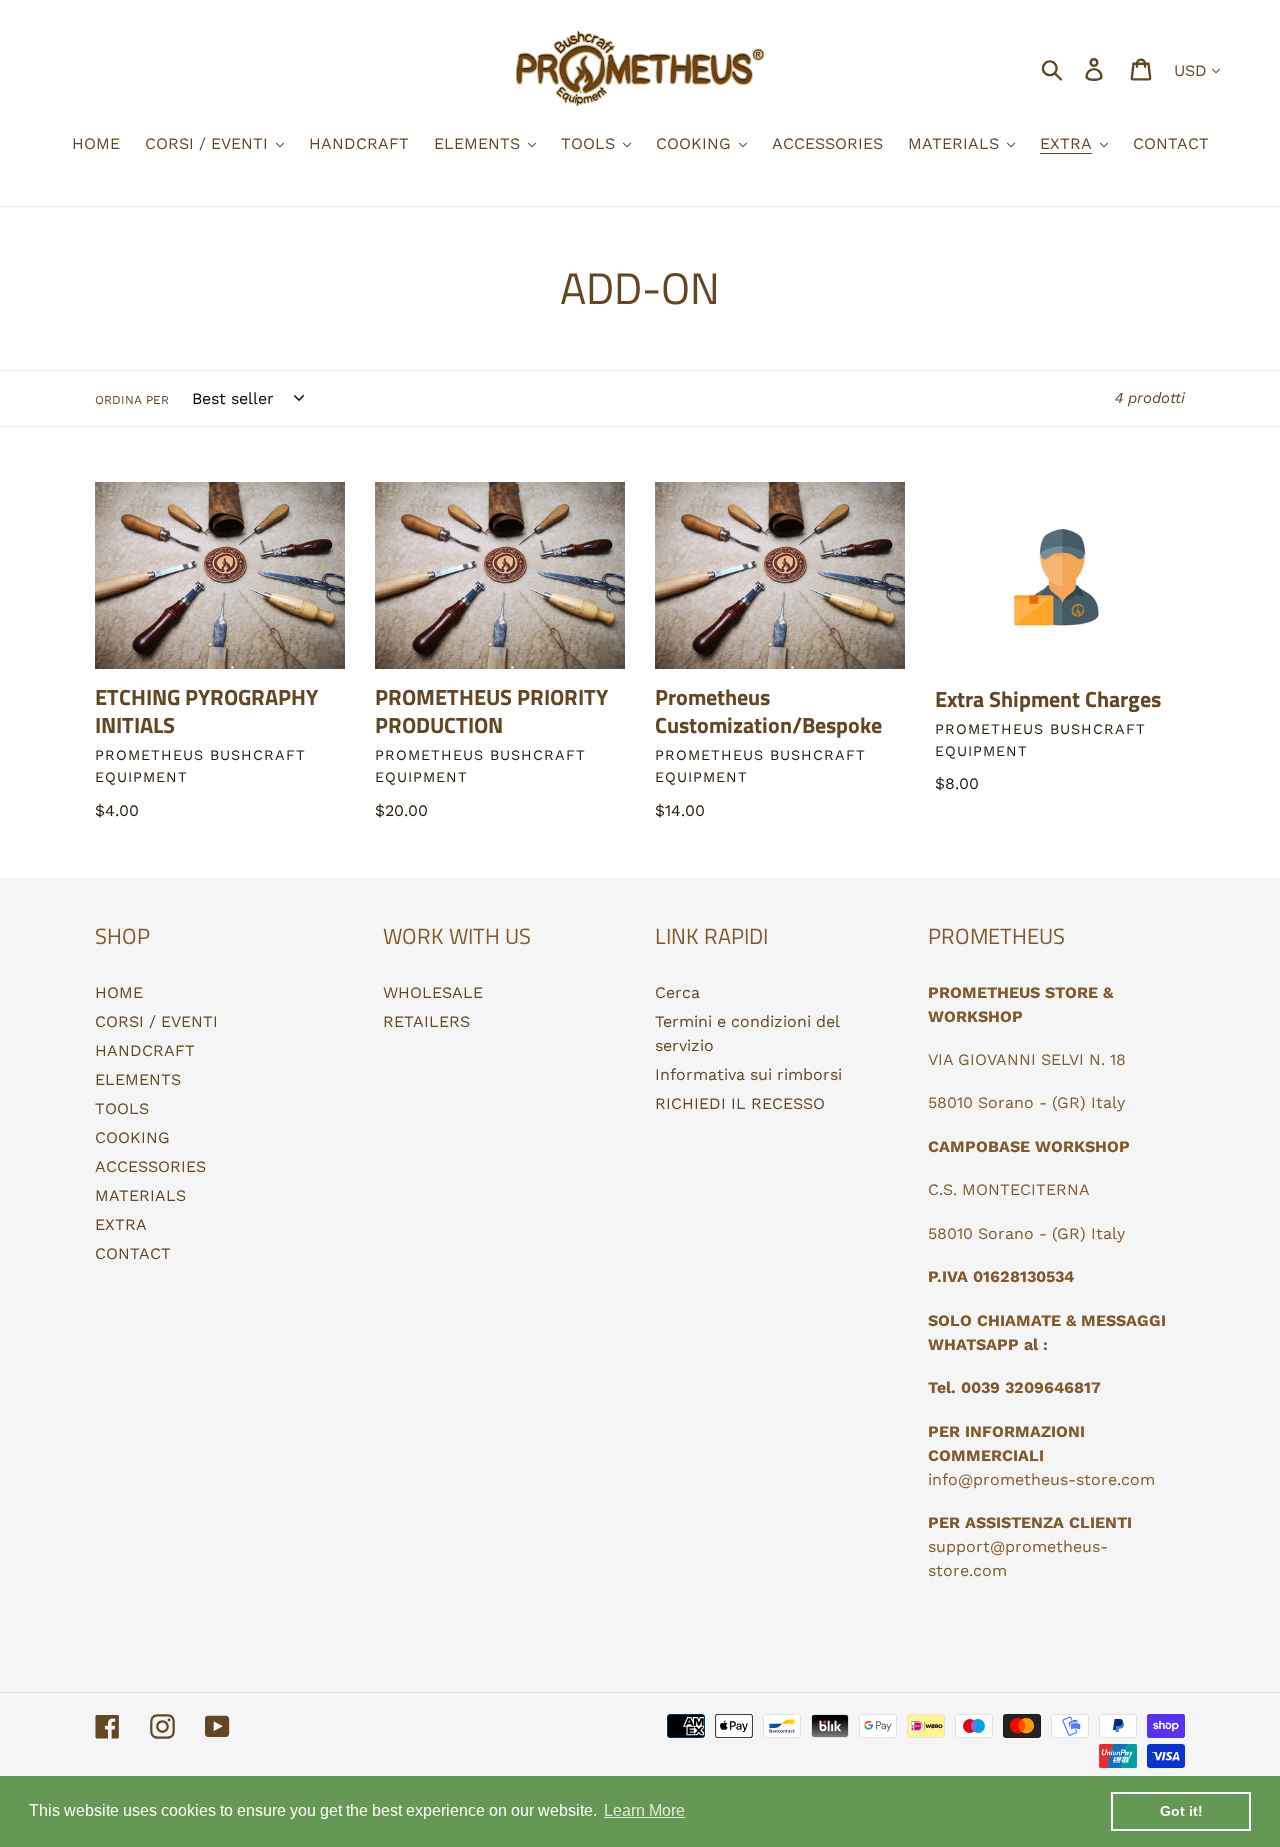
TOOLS (122, 1108)
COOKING (132, 1137)
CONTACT (133, 1253)
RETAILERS (426, 1021)
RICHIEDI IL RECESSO (740, 1103)
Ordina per (132, 400)
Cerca (677, 992)
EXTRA (121, 1224)
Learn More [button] (644, 1810)
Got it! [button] (1181, 1811)
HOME (119, 992)
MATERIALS (140, 1195)
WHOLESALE (433, 992)
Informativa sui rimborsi (748, 1074)
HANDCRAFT (145, 1050)
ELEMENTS (138, 1079)
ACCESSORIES (150, 1166)
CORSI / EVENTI (156, 1021)
